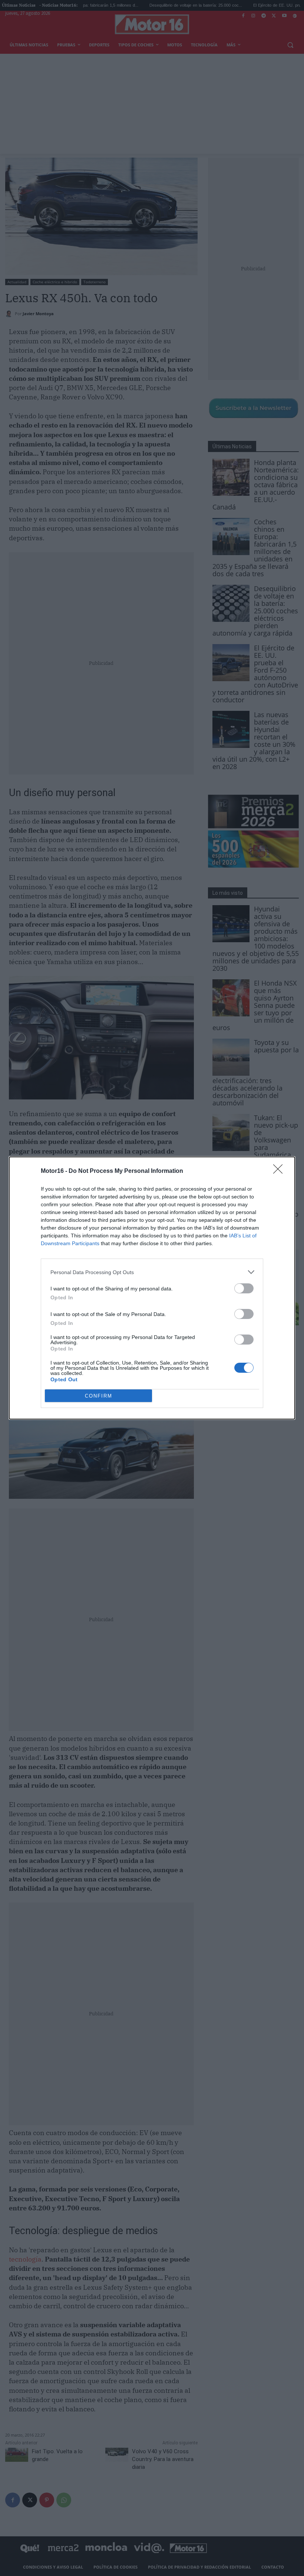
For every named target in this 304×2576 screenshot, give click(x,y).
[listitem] (152, 1272)
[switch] (244, 1288)
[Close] (280, 1171)
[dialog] (152, 1288)
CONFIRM (99, 1396)
